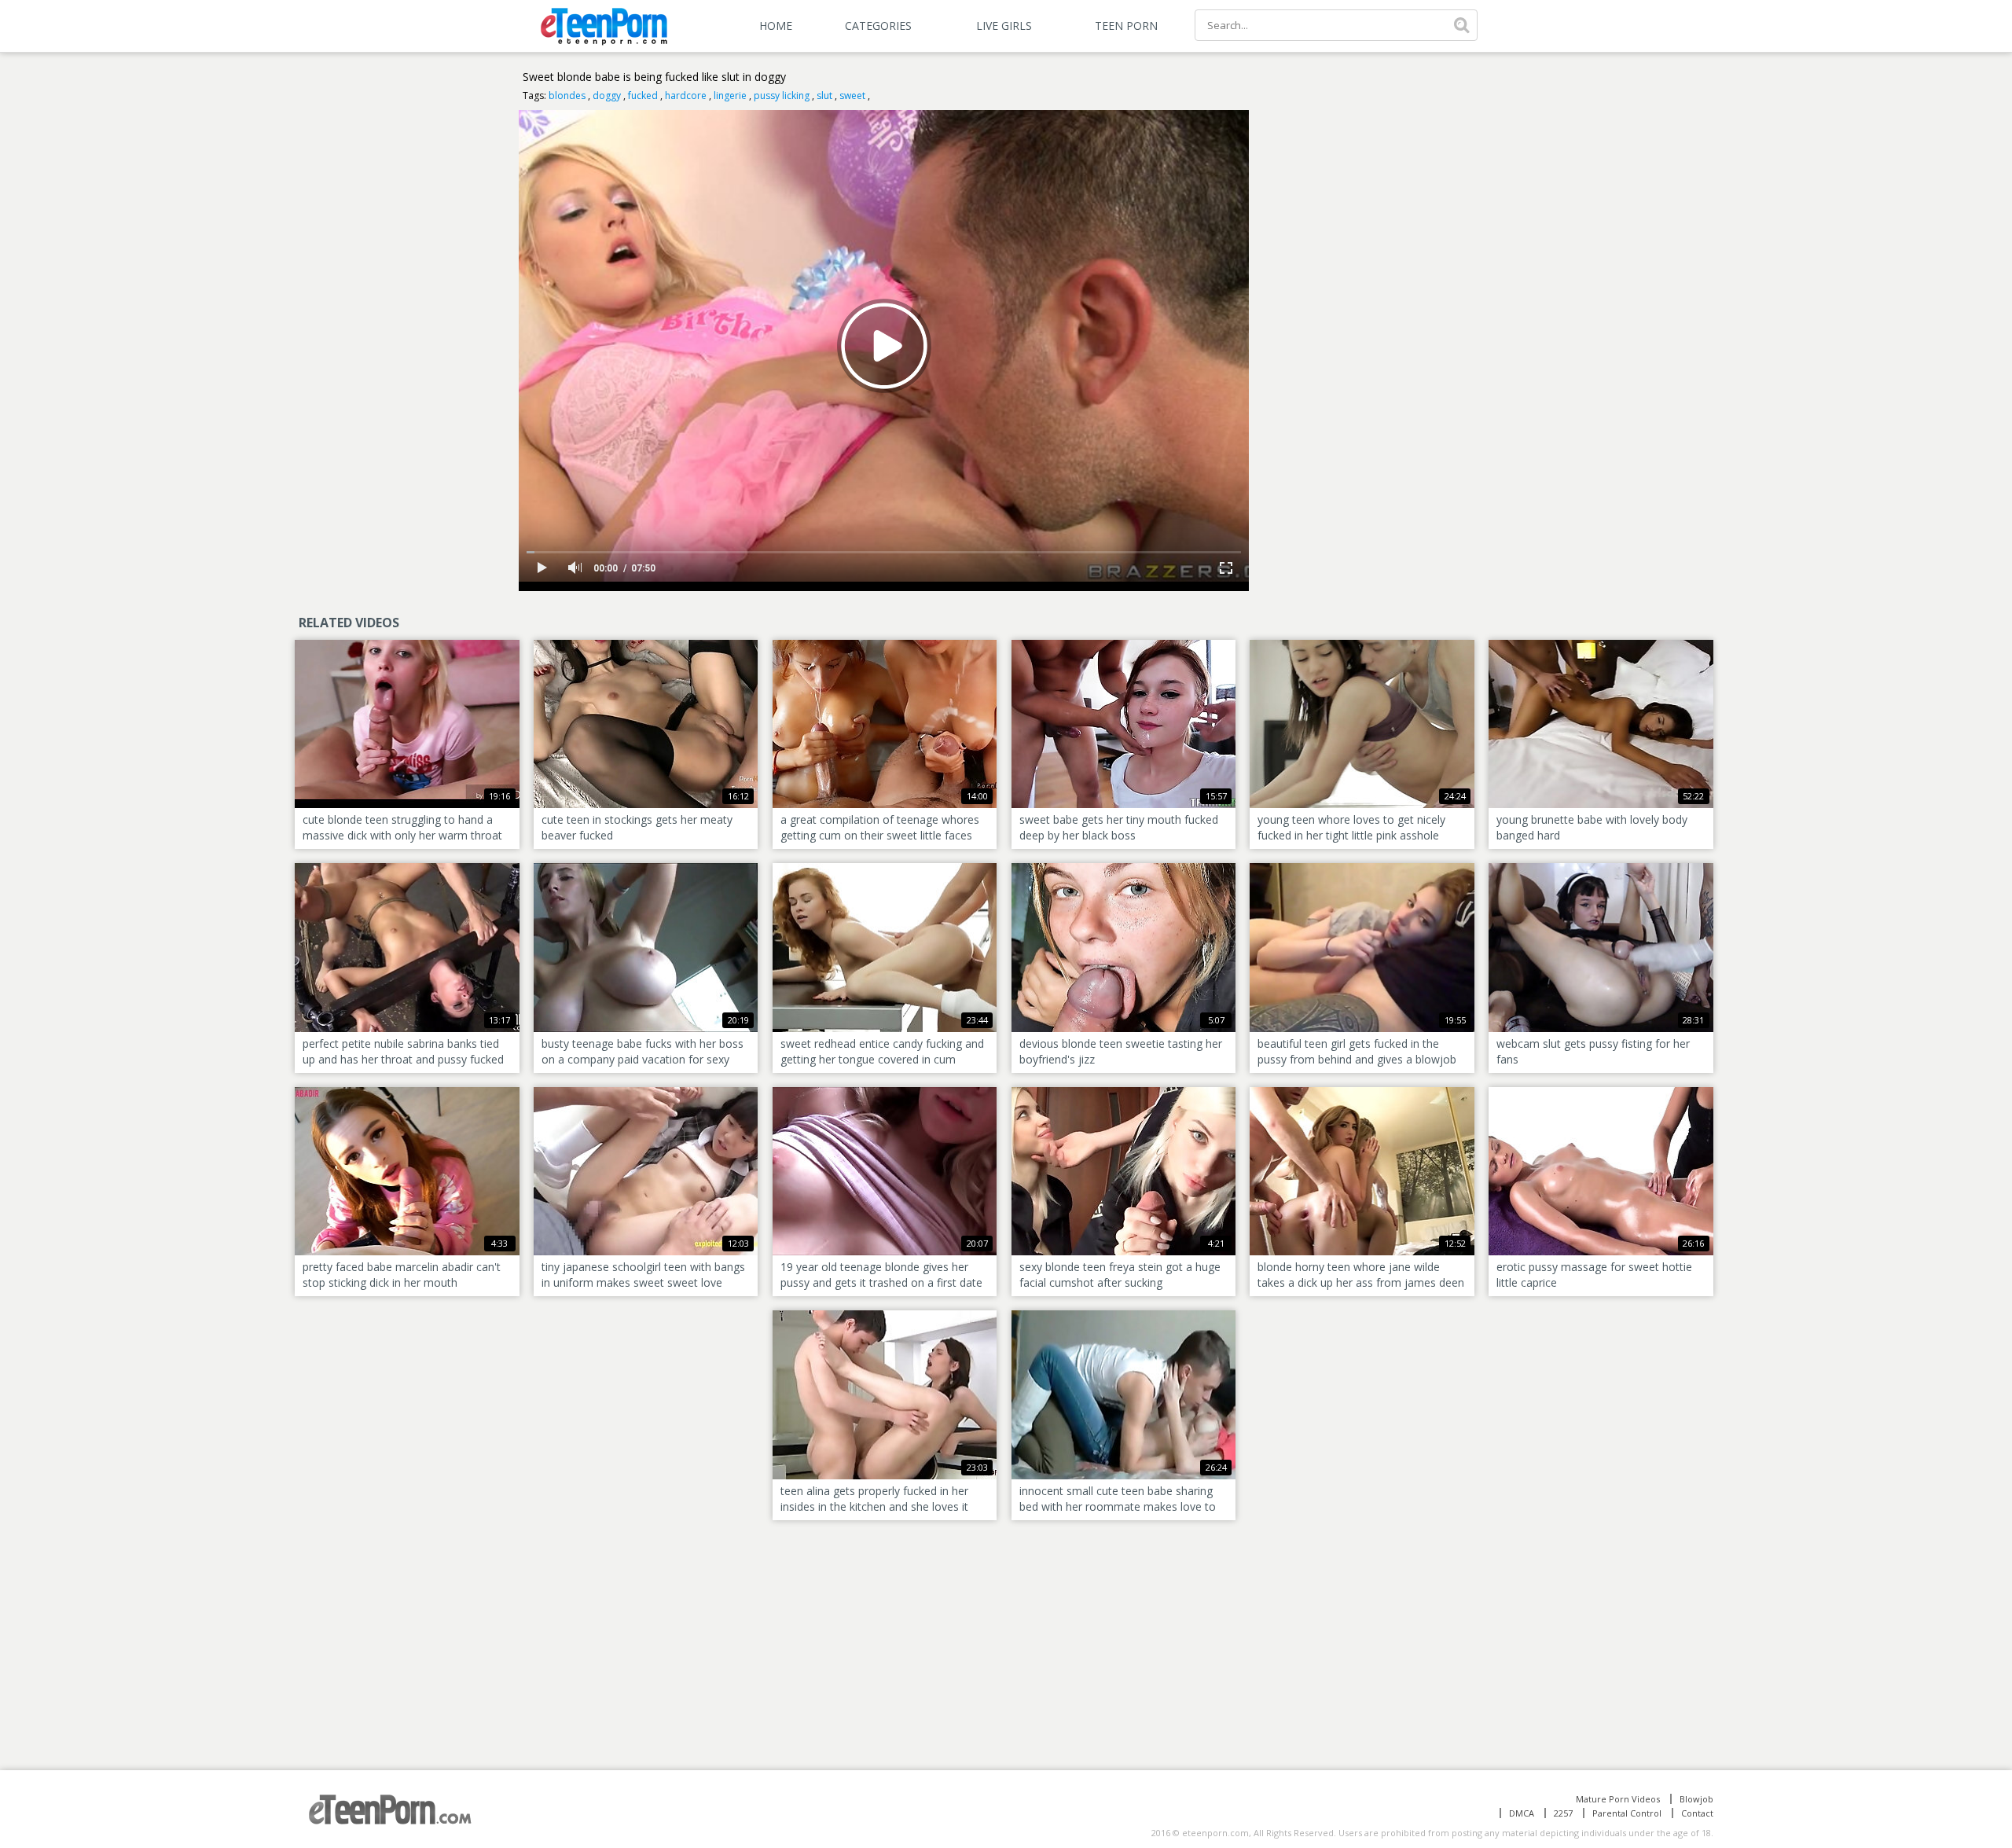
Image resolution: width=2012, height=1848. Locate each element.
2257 (1563, 1813)
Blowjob (1696, 1799)
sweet (852, 96)
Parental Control (1627, 1813)
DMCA (1522, 1813)
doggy (607, 96)
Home (776, 26)
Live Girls (1004, 26)
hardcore (686, 96)
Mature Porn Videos (1618, 1799)
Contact (1697, 1813)
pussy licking (782, 96)
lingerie (730, 96)
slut (824, 96)
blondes (567, 96)
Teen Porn (1126, 26)
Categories (878, 26)
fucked (643, 96)
